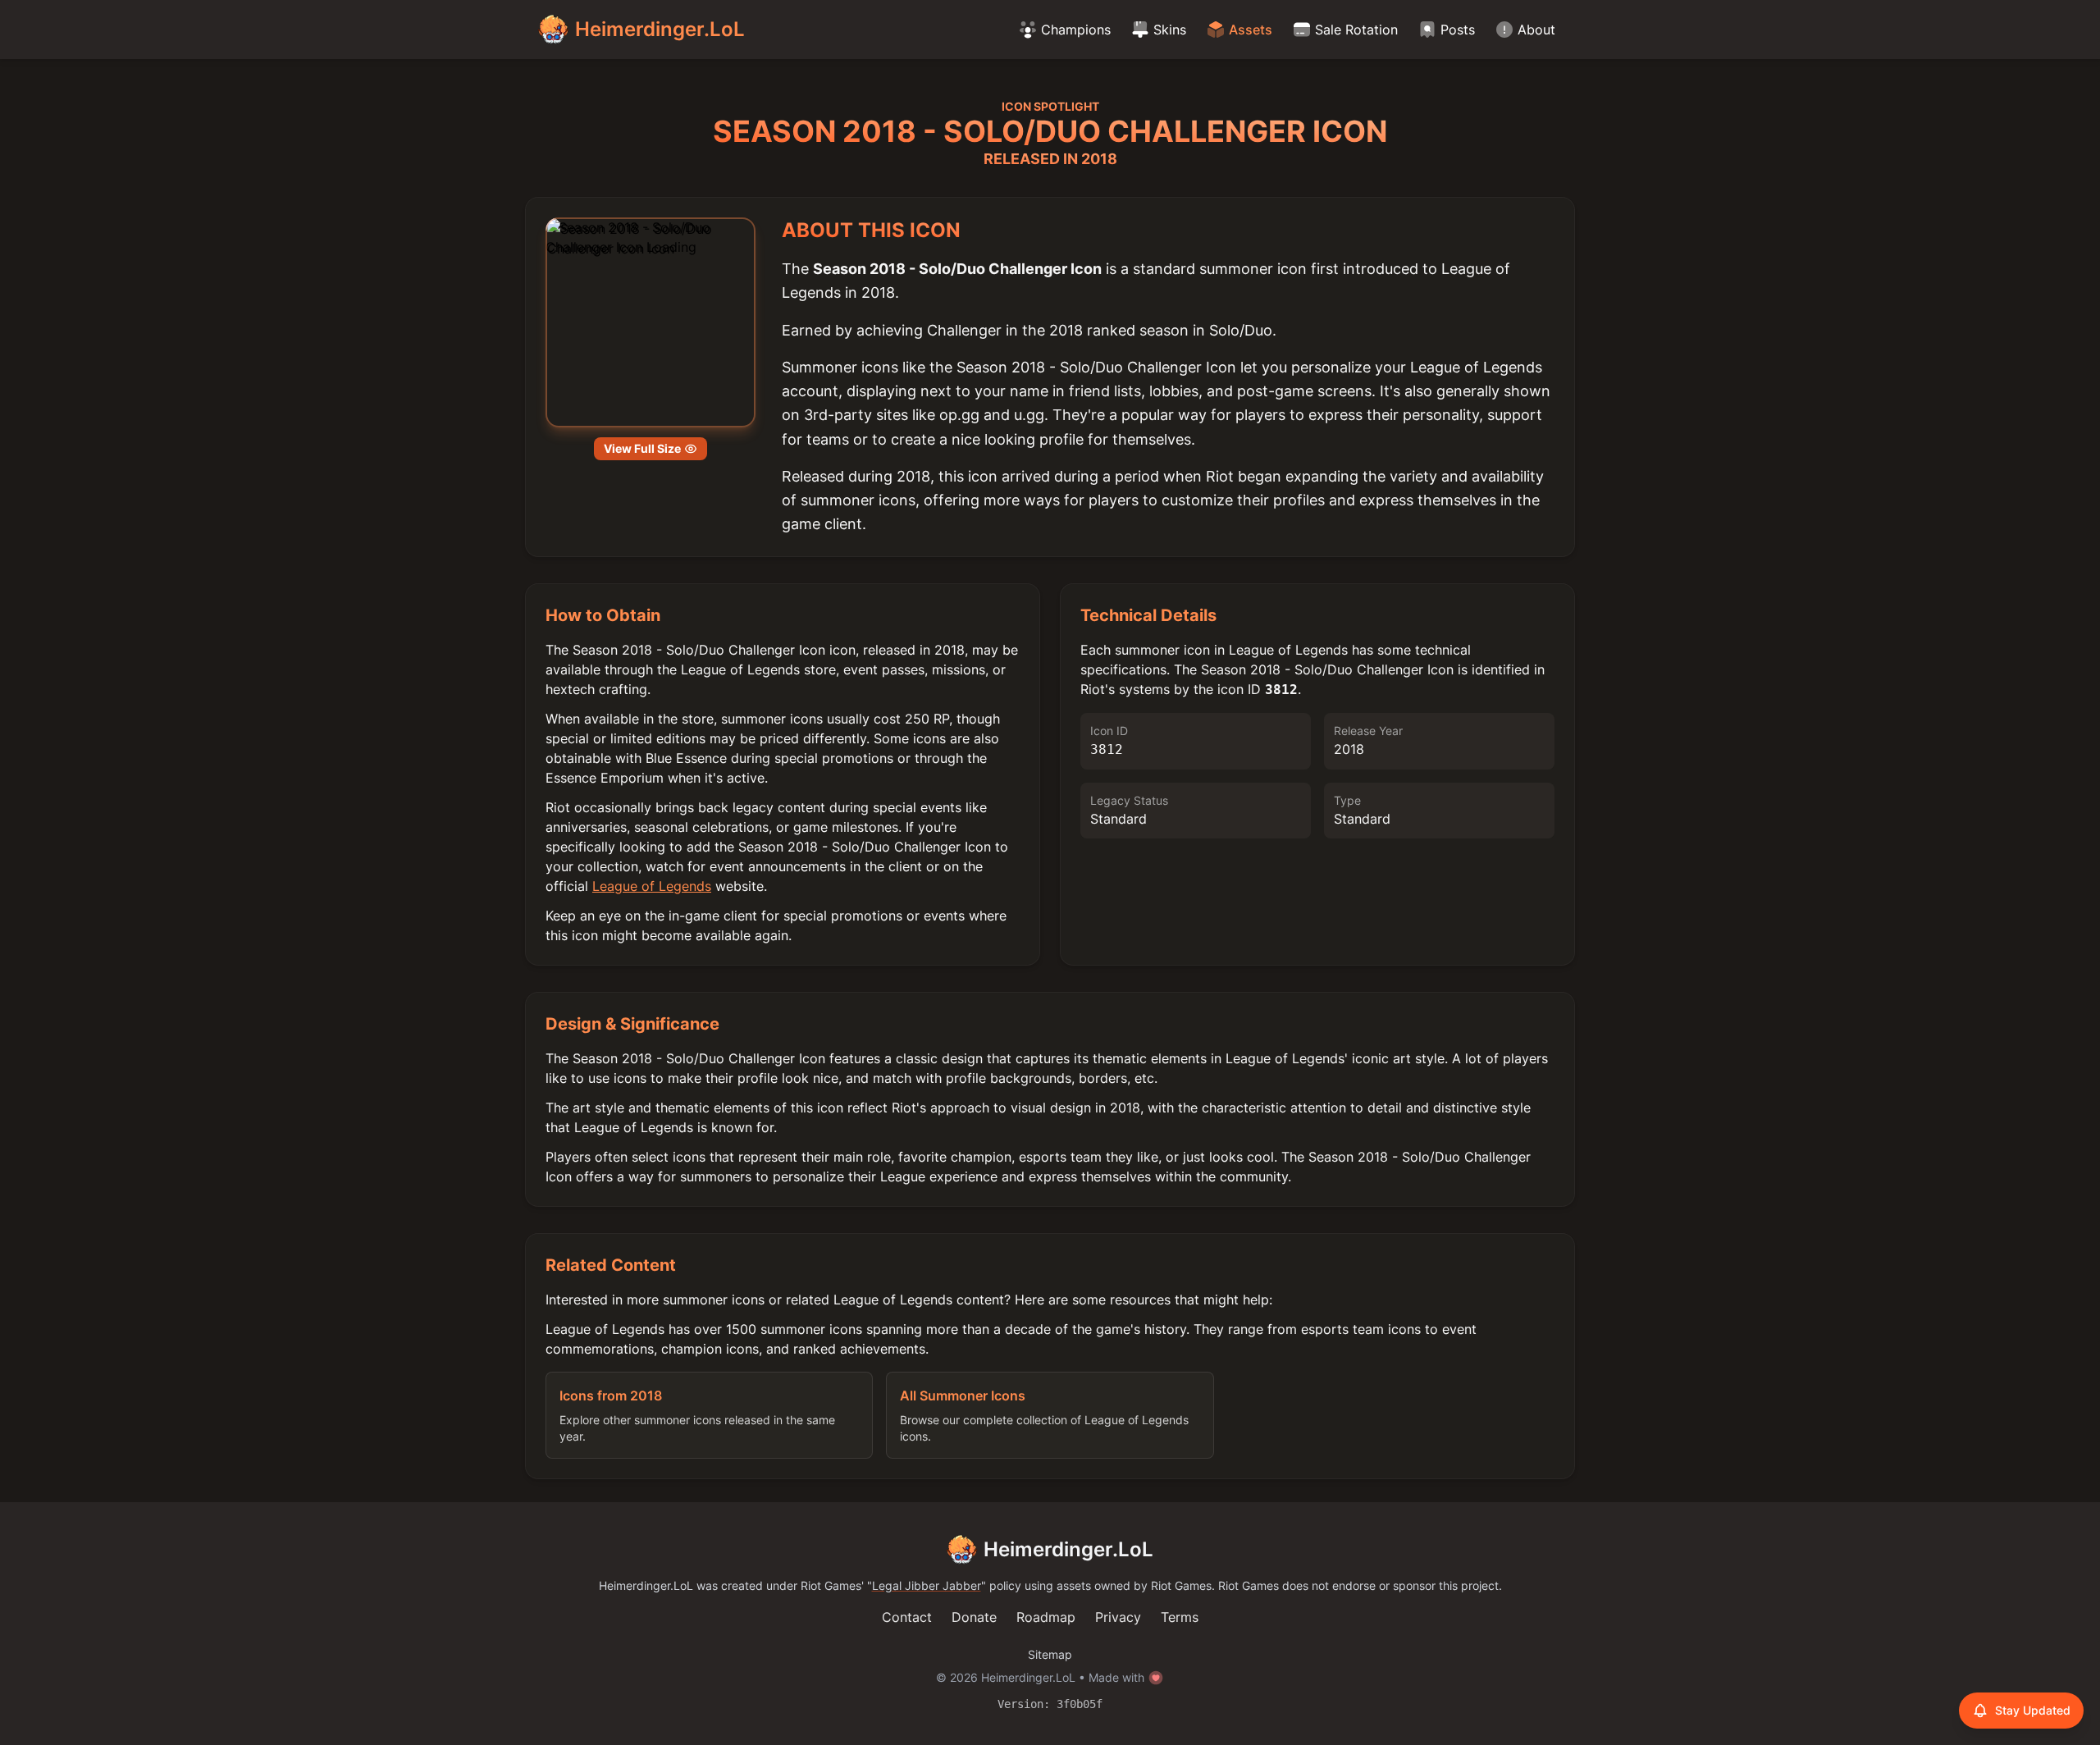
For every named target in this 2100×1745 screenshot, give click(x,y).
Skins (1170, 30)
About (1536, 30)
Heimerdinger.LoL (1068, 1549)
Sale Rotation (1356, 30)
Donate (974, 1617)
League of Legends (652, 886)
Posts (1458, 30)
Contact (907, 1617)
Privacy (1118, 1617)
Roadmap (1046, 1617)
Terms (1180, 1617)
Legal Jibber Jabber (927, 1585)
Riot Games (831, 1585)
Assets (1251, 30)
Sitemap (1050, 1654)
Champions (1076, 30)
